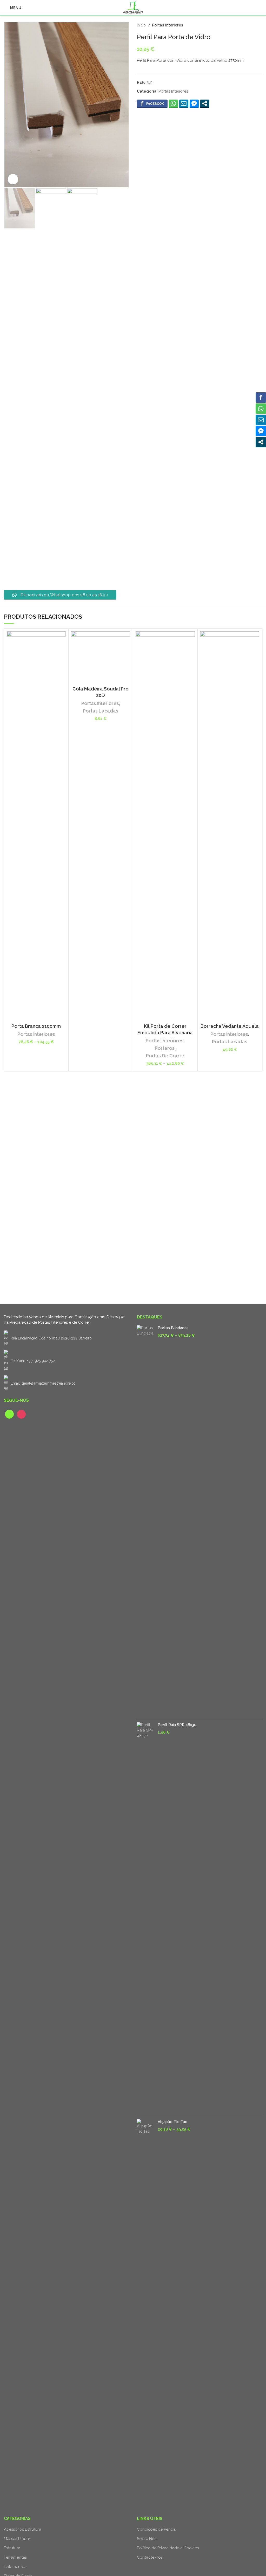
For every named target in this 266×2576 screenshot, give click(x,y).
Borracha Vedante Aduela (230, 1026)
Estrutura (12, 2548)
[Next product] (260, 25)
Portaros (165, 1048)
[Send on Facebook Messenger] (194, 103)
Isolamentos (15, 2567)
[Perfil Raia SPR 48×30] (145, 1917)
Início (142, 25)
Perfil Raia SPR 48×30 (177, 1725)
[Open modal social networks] (205, 103)
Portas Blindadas (173, 1328)
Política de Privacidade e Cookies (168, 2548)
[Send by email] (184, 103)
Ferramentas (15, 2557)
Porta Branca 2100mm (36, 1026)
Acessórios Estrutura (23, 2529)
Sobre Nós (147, 2539)
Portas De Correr (165, 1056)
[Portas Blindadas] (145, 1520)
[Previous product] (249, 25)
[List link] (66, 1361)
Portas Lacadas (101, 711)
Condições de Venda (156, 2529)
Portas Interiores (168, 25)
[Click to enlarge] (13, 179)
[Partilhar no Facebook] (152, 103)
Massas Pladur (17, 2539)
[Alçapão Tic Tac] (145, 2314)
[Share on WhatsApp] (173, 103)
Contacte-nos (150, 2557)
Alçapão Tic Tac (172, 2122)
